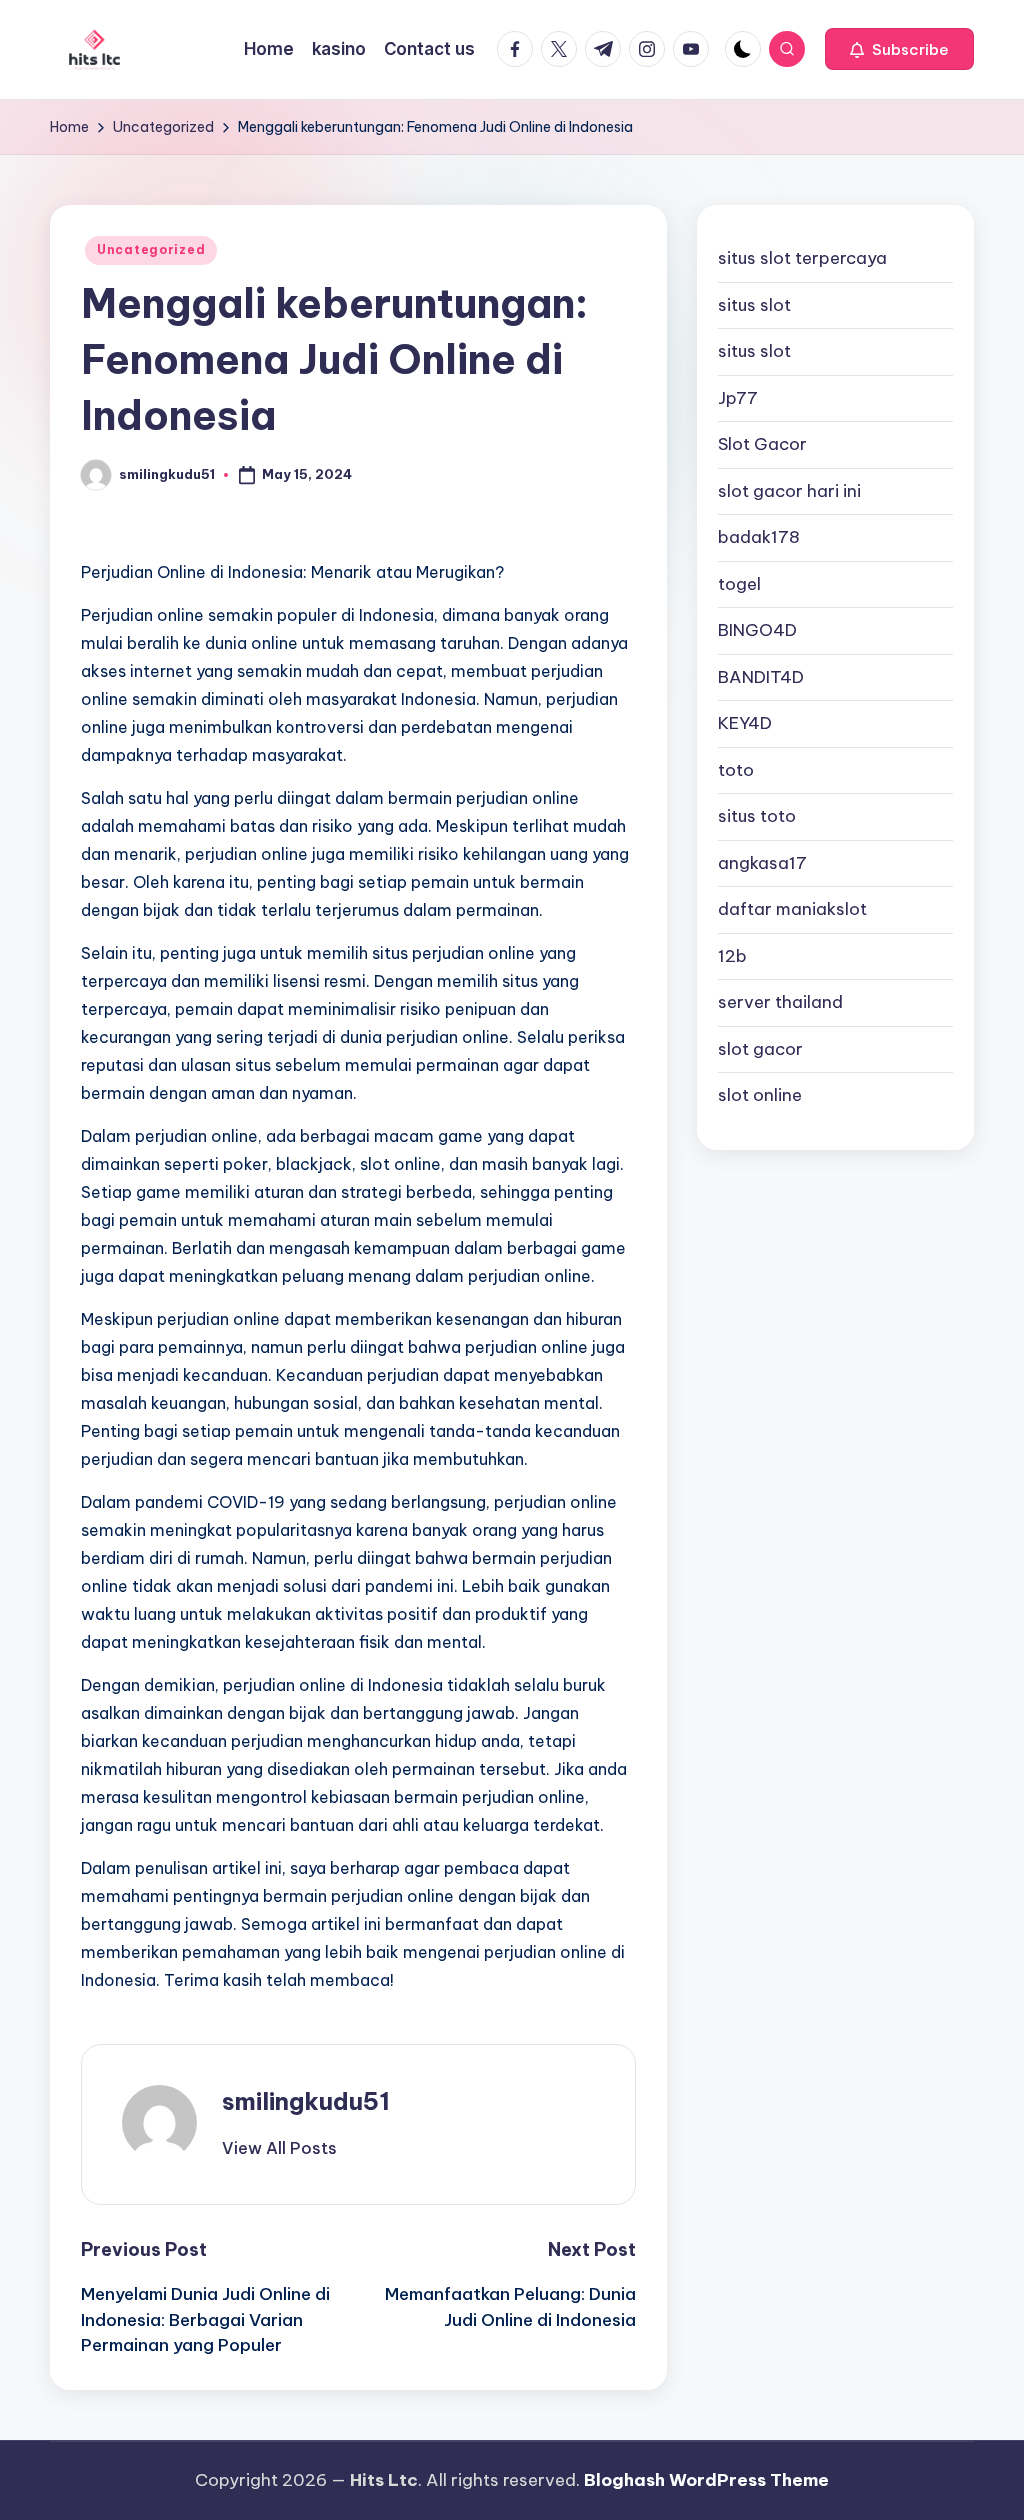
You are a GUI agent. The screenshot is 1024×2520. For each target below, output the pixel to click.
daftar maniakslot (792, 909)
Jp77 (738, 398)
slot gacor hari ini (789, 491)
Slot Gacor (762, 444)
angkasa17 (762, 863)
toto (736, 770)
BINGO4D (757, 630)
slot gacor (760, 1049)
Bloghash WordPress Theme (706, 2480)
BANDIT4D (761, 677)
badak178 (759, 537)
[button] (899, 49)
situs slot (754, 305)
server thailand (780, 1002)
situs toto (757, 816)
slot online (760, 1095)
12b (732, 956)
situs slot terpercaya (802, 258)
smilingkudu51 (306, 2101)
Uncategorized (151, 249)
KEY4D (745, 723)
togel (739, 584)
